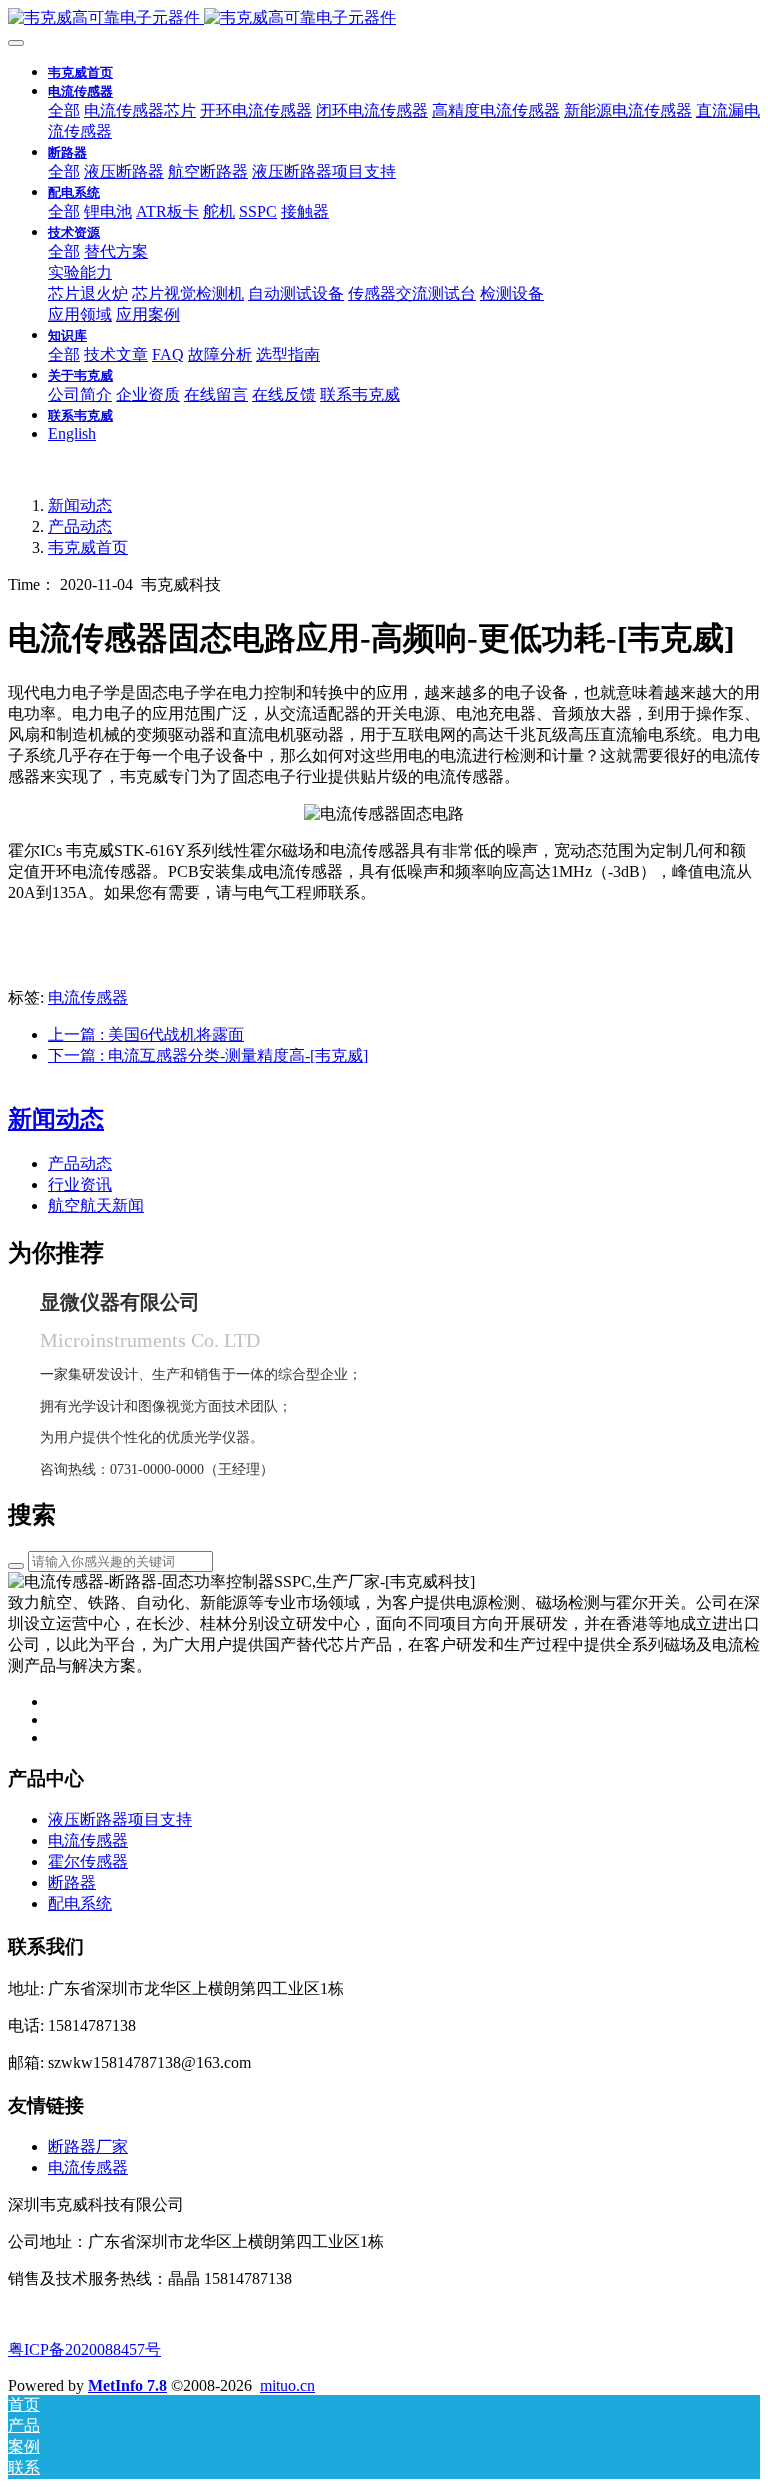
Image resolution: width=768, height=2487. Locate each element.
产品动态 (80, 526)
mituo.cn (287, 2385)
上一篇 (146, 1034)
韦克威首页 (80, 72)
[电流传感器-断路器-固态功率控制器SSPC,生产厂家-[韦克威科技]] (384, 18)
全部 (64, 110)
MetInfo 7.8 (127, 2385)
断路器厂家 (88, 2146)
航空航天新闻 (96, 1205)
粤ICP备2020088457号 (84, 2349)
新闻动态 (80, 505)
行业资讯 (80, 1184)
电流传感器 (88, 997)
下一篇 (208, 1055)
